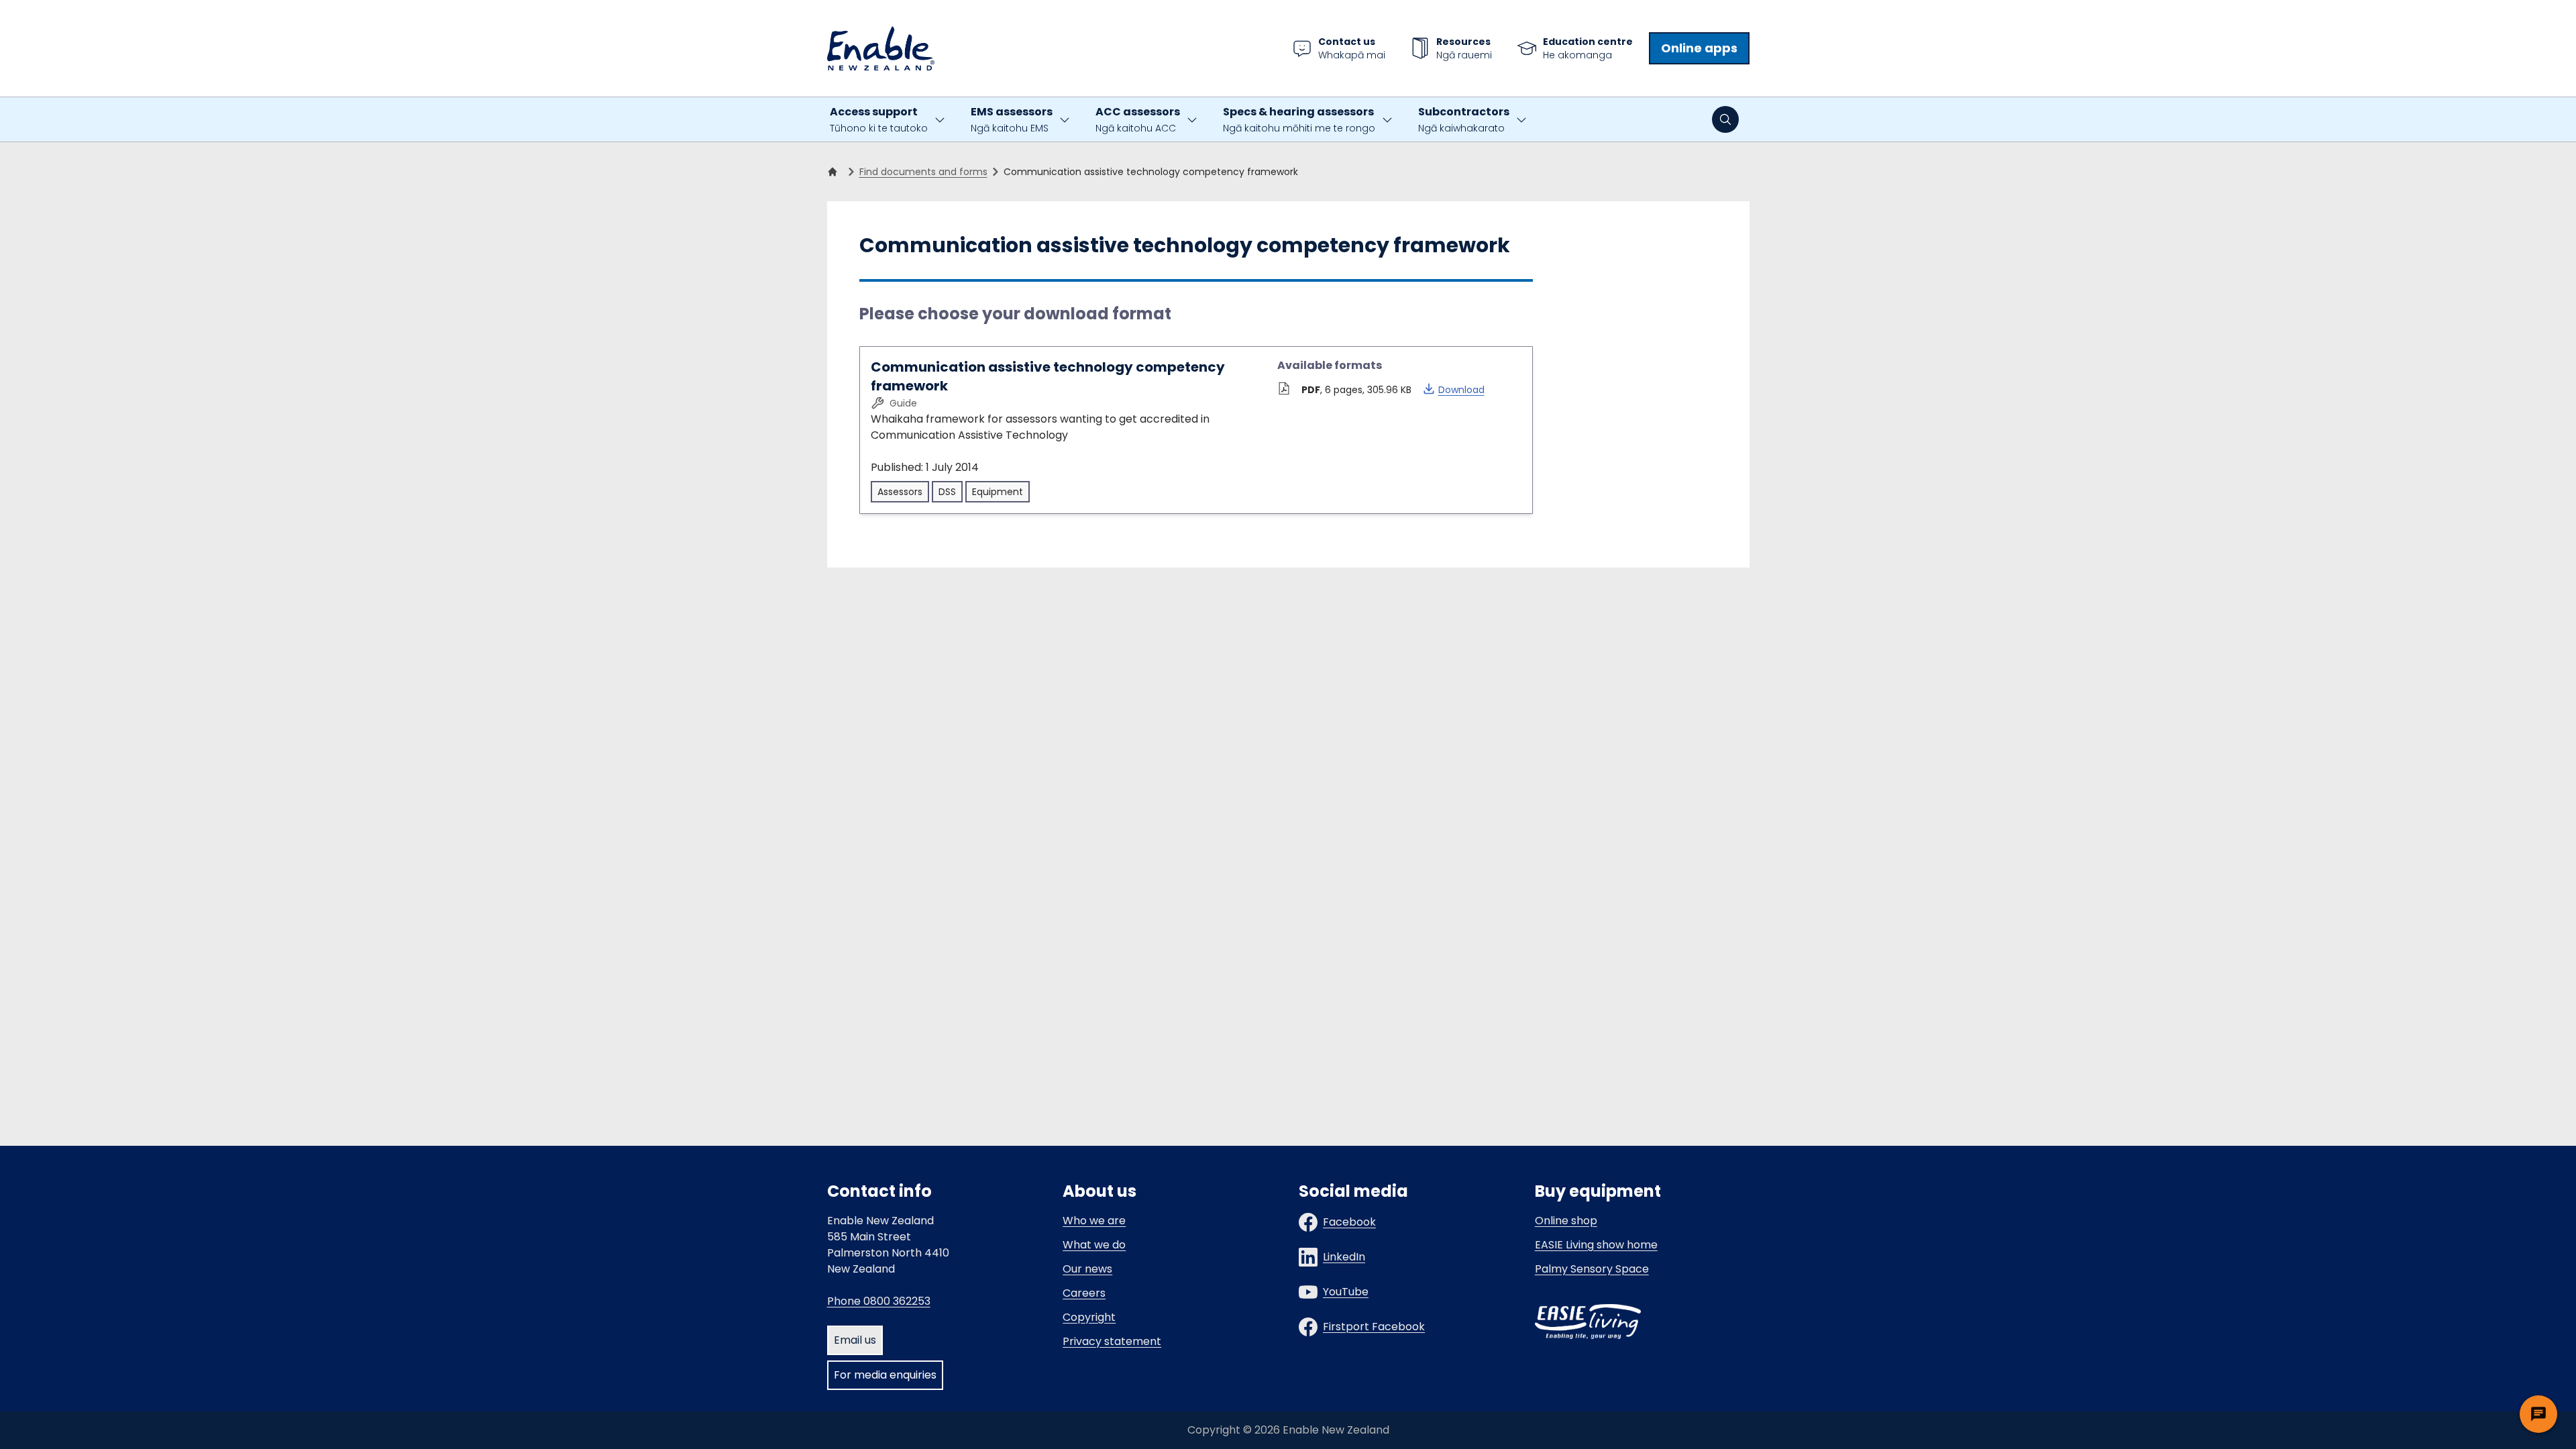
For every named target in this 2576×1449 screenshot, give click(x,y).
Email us (855, 1340)
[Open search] (1725, 119)
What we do (1094, 1245)
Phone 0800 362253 (879, 1301)
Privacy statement (1112, 1341)
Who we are (1094, 1221)
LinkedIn (1344, 1257)
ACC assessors (1138, 119)
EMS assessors (1012, 119)
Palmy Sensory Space (1592, 1269)
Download (1453, 389)
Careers (1084, 1293)
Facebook (1349, 1222)
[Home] (835, 172)
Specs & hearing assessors (1299, 119)
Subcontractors (1464, 119)
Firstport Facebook (1374, 1327)
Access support (879, 119)
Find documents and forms (923, 172)
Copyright (1089, 1317)
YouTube (1346, 1292)
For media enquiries (885, 1375)
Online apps (1699, 48)
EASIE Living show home (1596, 1245)
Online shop (1566, 1221)
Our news (1087, 1269)
